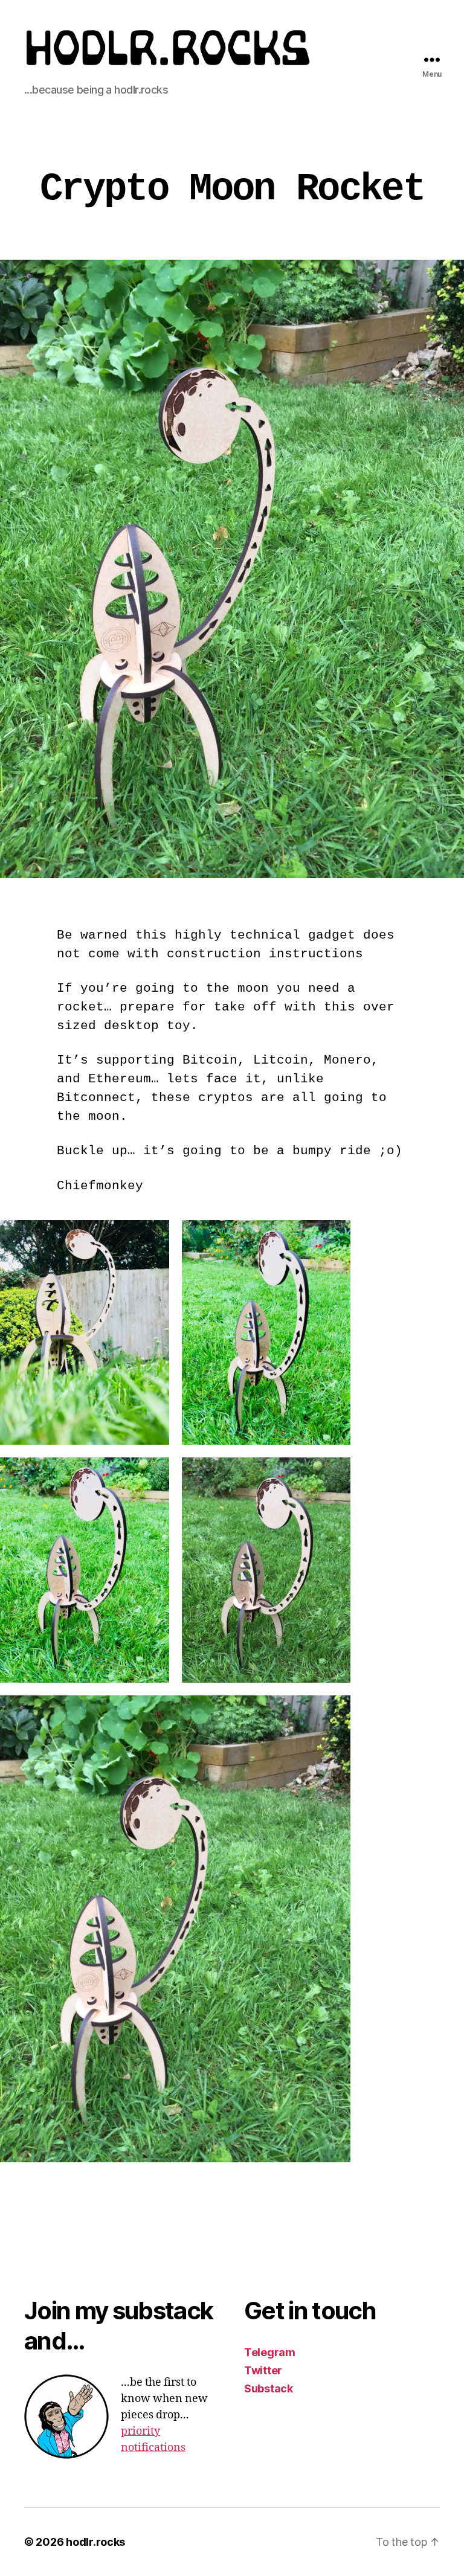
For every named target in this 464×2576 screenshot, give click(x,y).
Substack (269, 2388)
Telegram (270, 2352)
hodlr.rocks (95, 2542)
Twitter (263, 2370)
